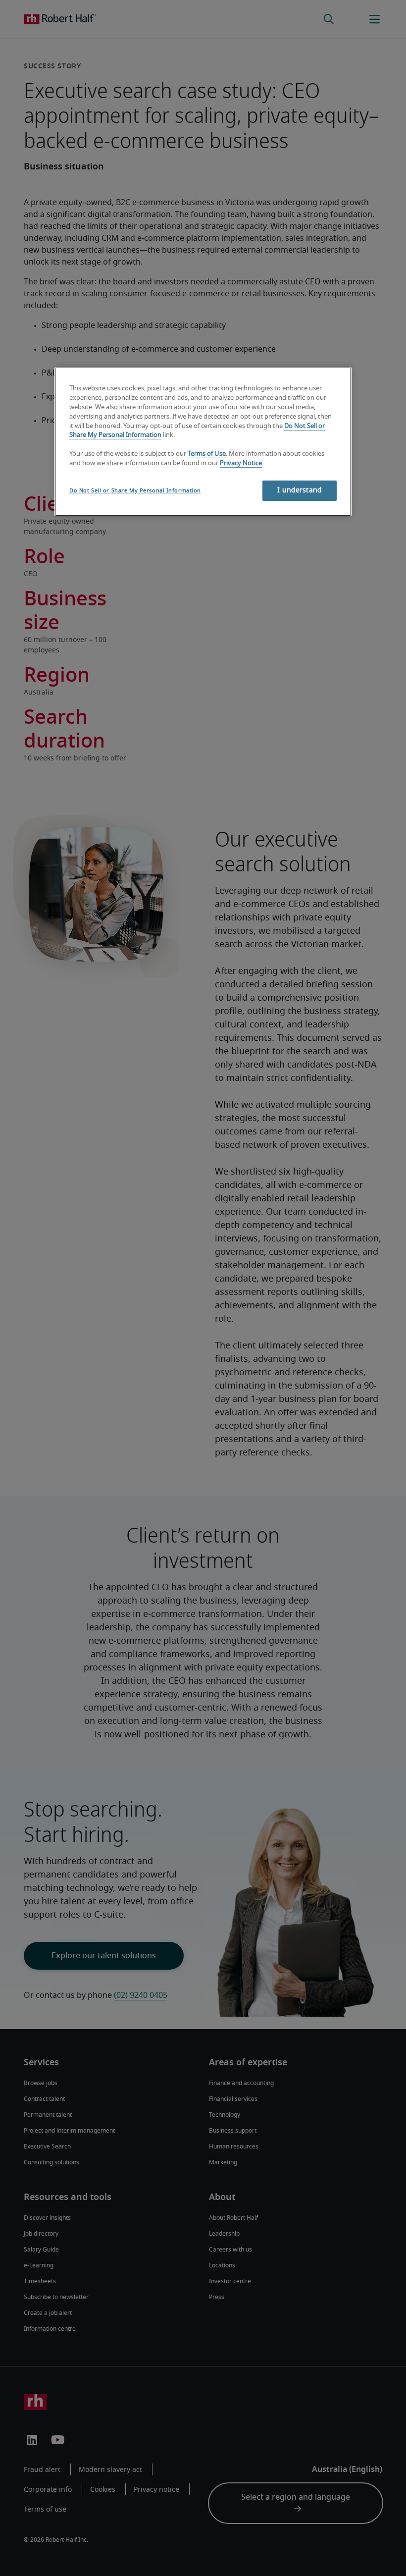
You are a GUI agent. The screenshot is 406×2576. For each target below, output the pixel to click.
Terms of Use (207, 454)
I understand (300, 490)
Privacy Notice (241, 463)
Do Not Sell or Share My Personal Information (135, 491)
